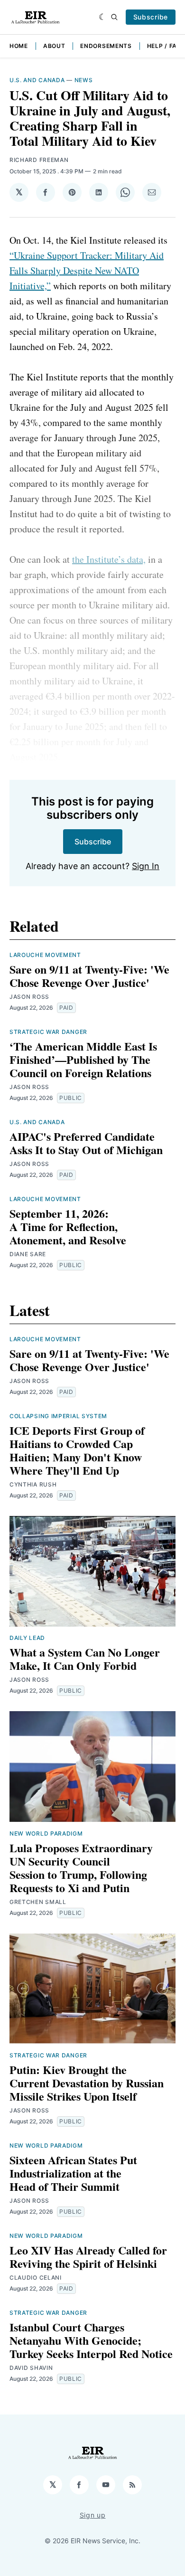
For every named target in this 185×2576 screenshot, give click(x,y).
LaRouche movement (45, 955)
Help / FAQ (164, 46)
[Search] (114, 17)
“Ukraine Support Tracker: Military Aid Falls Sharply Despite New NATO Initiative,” (87, 270)
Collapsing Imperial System (58, 1416)
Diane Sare (28, 1254)
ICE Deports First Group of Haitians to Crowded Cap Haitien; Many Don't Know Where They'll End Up (77, 1450)
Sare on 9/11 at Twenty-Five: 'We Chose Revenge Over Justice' (89, 976)
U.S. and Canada (37, 80)
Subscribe (151, 17)
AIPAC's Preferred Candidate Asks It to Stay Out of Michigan (86, 1143)
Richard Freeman (39, 160)
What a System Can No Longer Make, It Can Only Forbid (85, 1659)
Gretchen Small (38, 1902)
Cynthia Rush (33, 1484)
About (54, 46)
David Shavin (31, 2368)
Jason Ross (29, 997)
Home (19, 46)
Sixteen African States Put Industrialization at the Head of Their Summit (73, 2173)
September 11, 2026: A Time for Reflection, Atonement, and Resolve (68, 1226)
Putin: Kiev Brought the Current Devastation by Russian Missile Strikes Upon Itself (87, 2083)
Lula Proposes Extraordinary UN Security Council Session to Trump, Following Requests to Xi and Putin (81, 1868)
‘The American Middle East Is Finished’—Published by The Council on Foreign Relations (83, 1059)
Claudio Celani (36, 2278)
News (84, 80)
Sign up (93, 2515)
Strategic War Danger (48, 1032)
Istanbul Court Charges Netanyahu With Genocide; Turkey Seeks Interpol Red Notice (91, 2340)
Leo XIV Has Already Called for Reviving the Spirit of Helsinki (88, 2257)
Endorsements (106, 46)
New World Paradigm (46, 1833)
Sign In (146, 866)
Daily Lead (27, 1638)
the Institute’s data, (109, 559)
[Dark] (103, 17)
